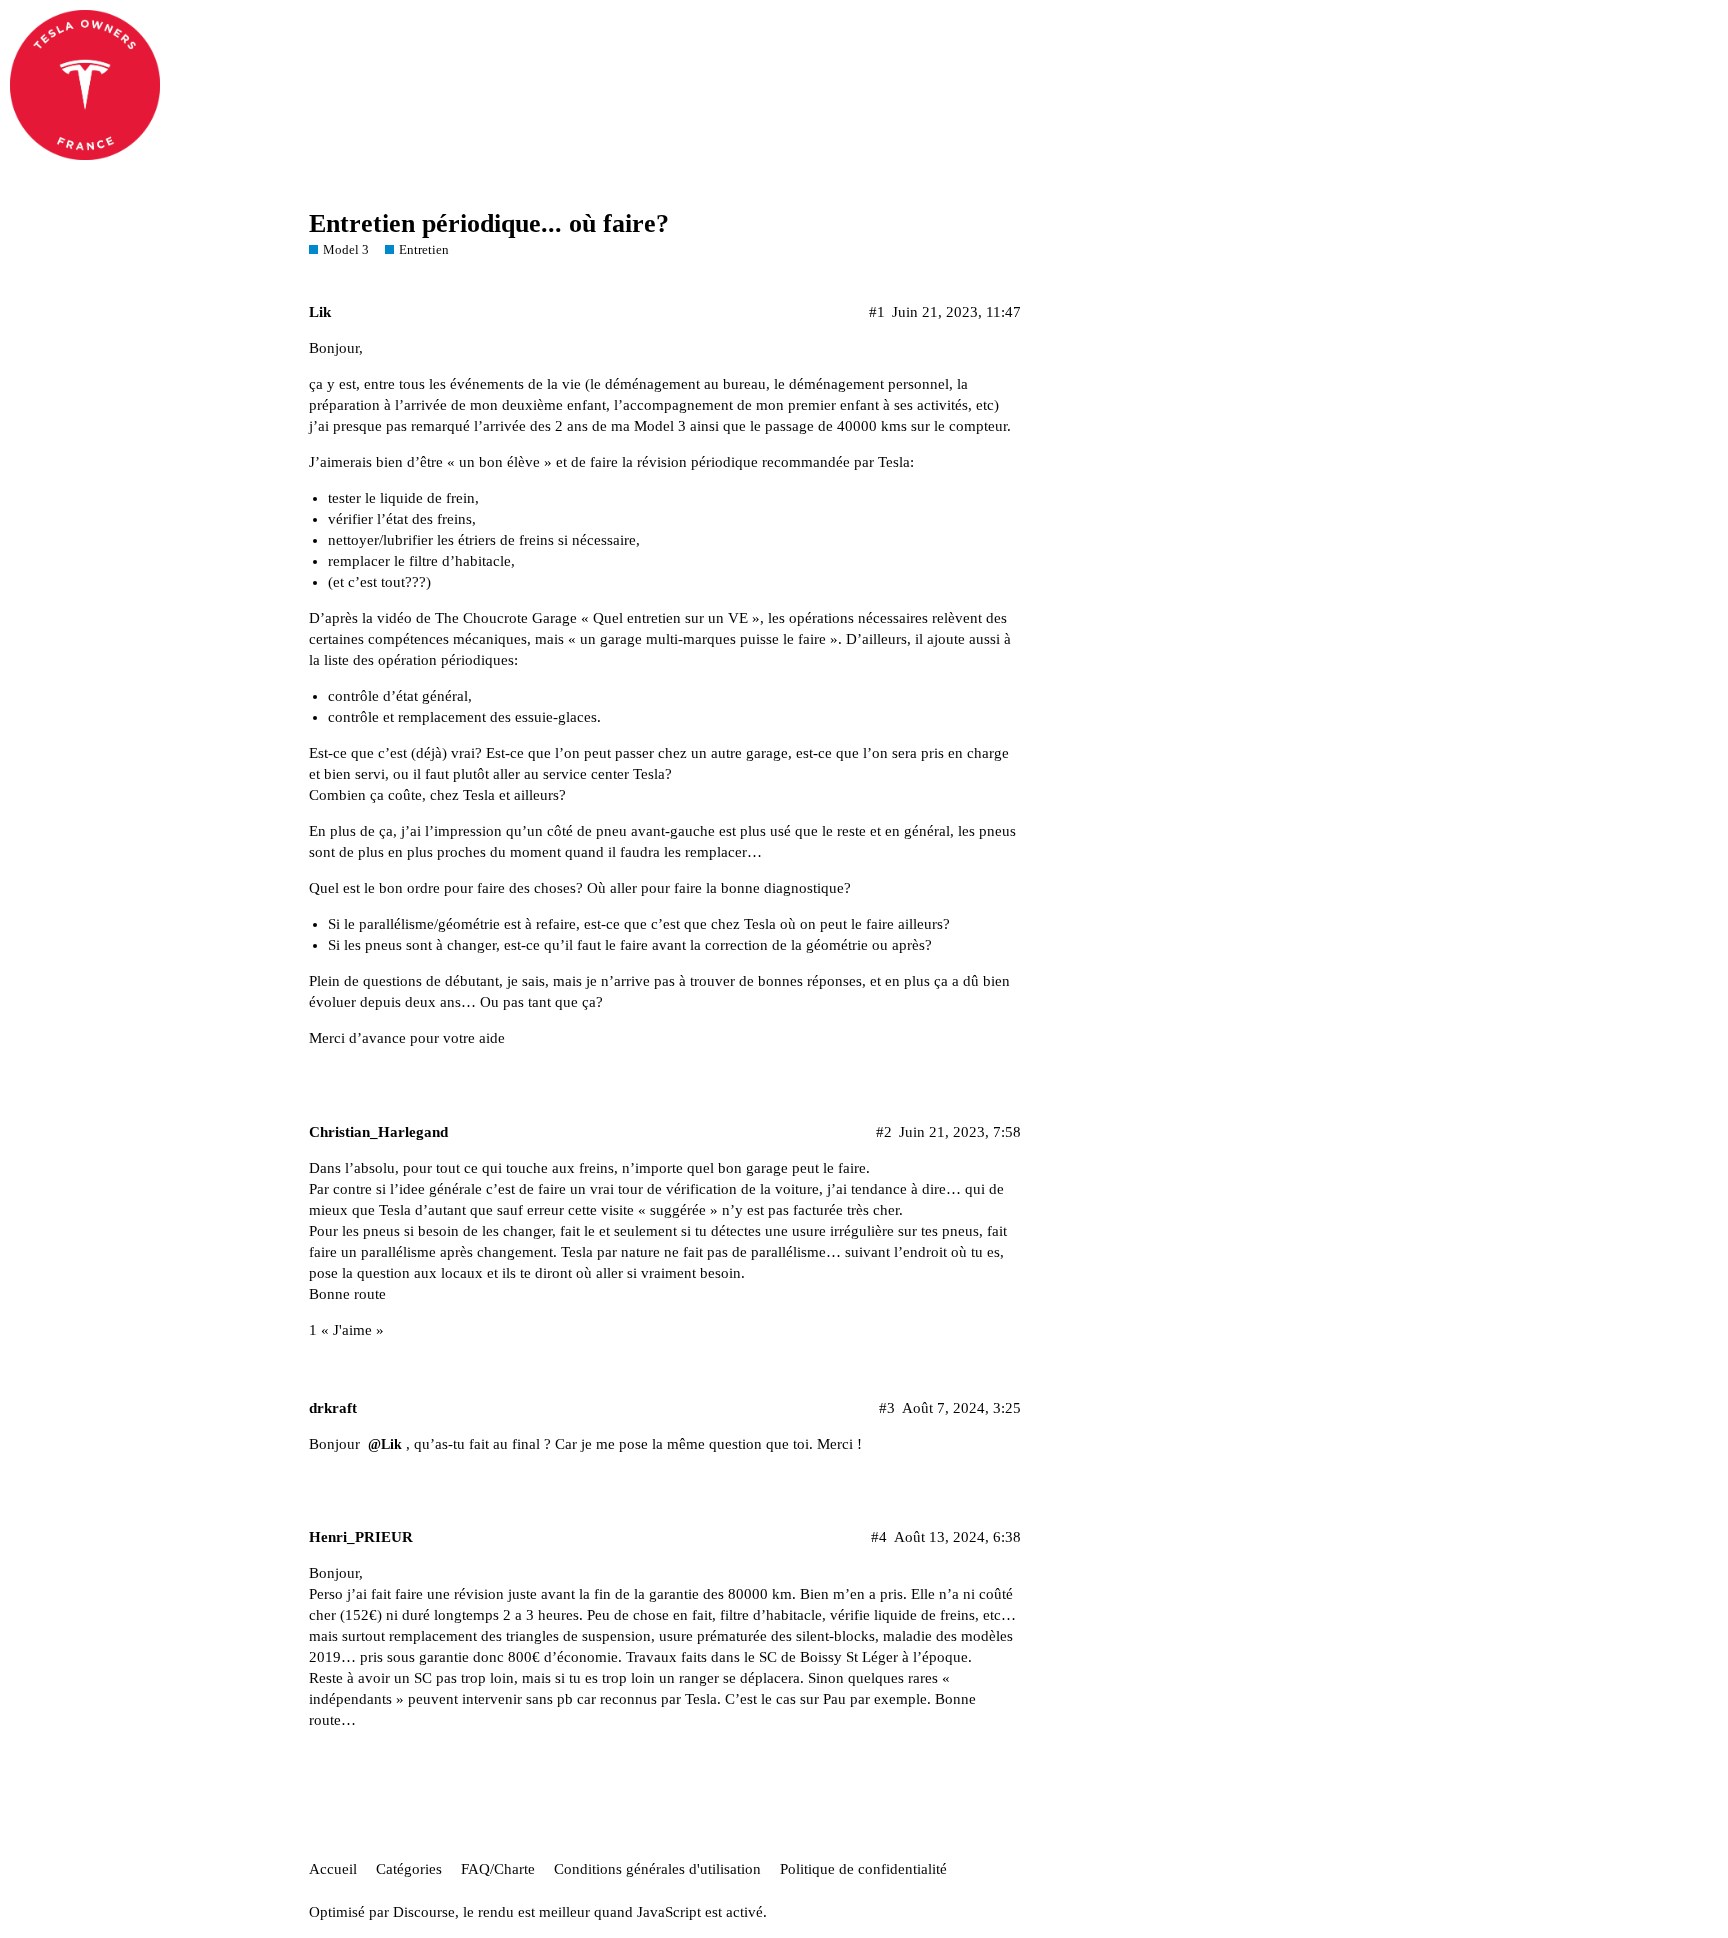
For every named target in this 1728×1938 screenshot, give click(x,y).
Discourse (424, 1912)
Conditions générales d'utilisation (657, 1869)
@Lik (385, 1444)
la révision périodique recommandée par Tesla (766, 462)
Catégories (409, 1869)
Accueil (333, 1869)
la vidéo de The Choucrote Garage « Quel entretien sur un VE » (561, 618)
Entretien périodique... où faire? (489, 223)
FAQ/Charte (498, 1869)
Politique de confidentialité (863, 1869)
